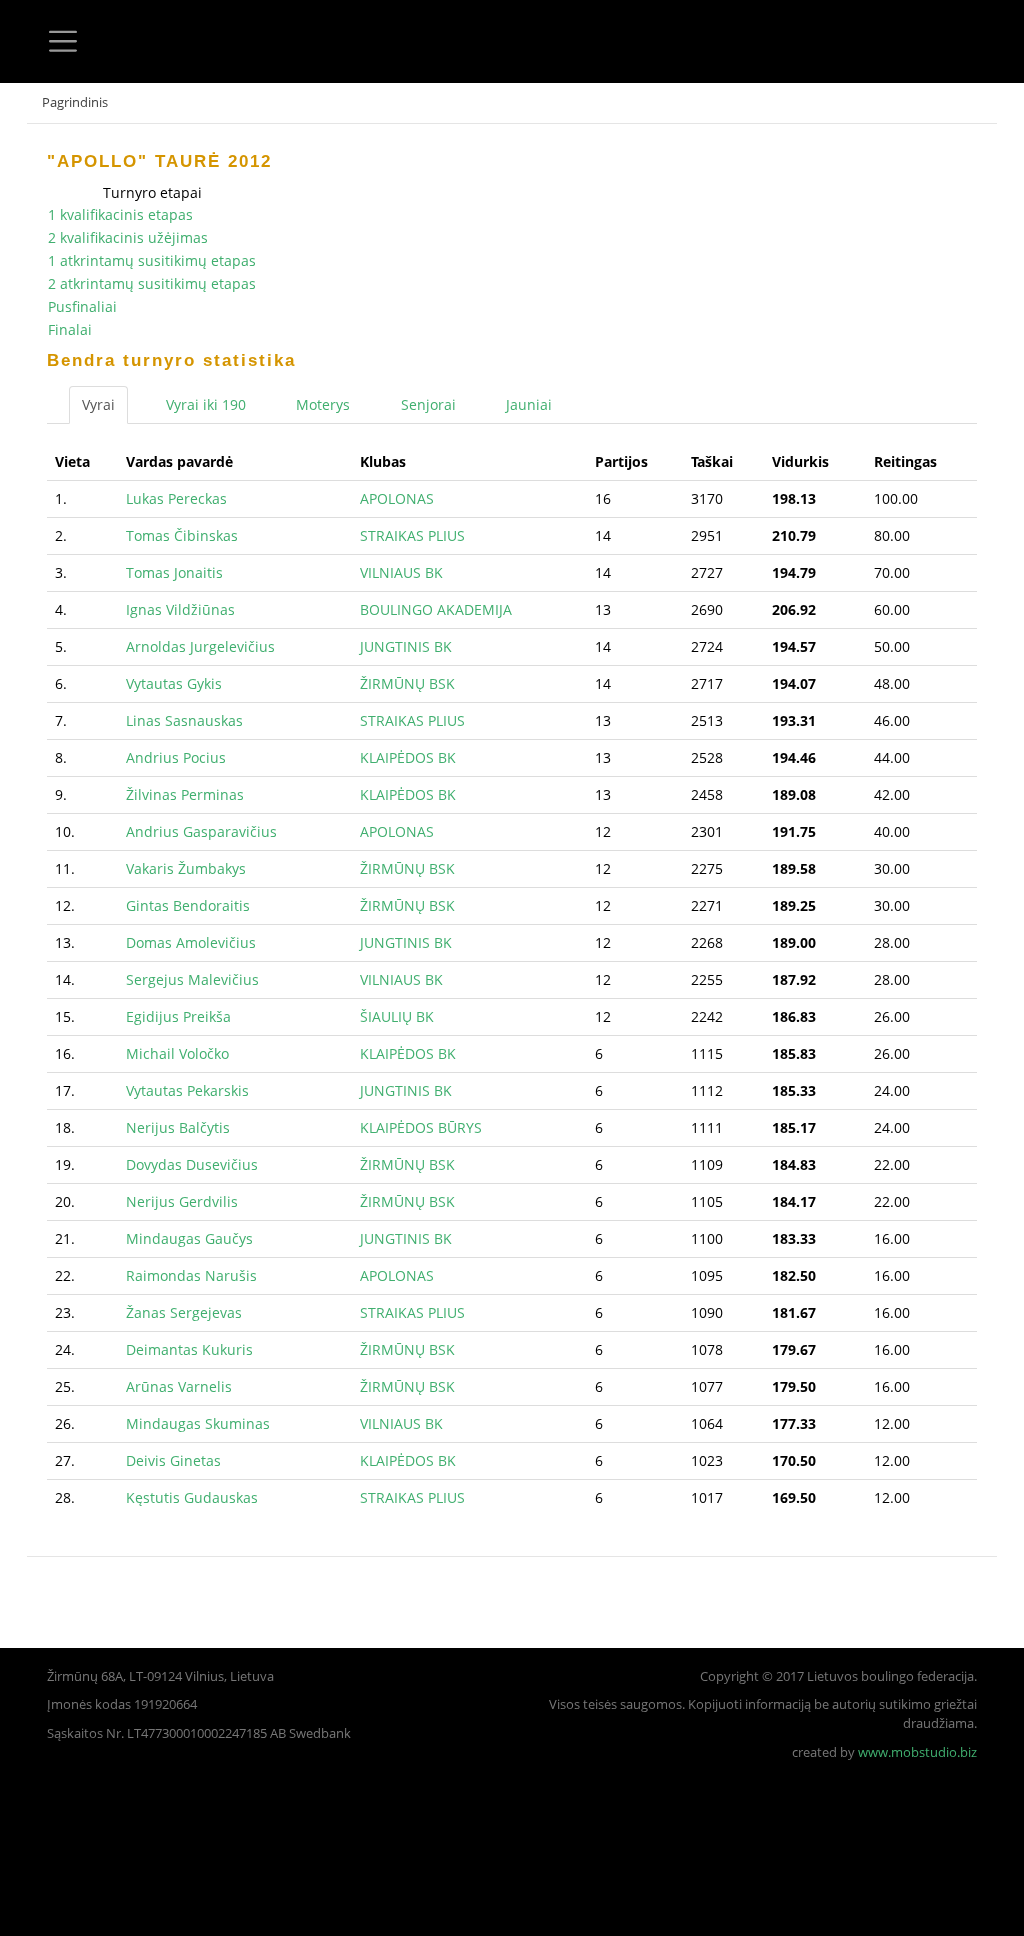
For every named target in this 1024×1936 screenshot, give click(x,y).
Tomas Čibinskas (182, 535)
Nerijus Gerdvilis (182, 1201)
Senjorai (428, 404)
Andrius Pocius (176, 757)
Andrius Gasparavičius (201, 831)
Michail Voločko (177, 1053)
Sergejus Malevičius (192, 979)
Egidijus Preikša (178, 1016)
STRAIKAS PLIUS (412, 535)
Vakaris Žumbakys (186, 868)
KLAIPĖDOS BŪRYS (421, 1127)
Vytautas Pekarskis (187, 1090)
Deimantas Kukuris (189, 1349)
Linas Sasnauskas (184, 720)
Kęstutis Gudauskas (192, 1497)
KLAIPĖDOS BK (408, 757)
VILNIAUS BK (401, 572)
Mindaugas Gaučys (189, 1238)
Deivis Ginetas (173, 1460)
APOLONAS (397, 498)
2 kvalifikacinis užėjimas (128, 237)
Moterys (323, 404)
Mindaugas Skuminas (198, 1423)
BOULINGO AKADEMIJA (436, 609)
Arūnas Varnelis (179, 1386)
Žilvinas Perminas (185, 794)
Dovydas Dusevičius (192, 1164)
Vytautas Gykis (174, 683)
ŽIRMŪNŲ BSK (407, 683)
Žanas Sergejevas (184, 1312)
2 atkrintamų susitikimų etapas (152, 283)
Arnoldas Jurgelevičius (200, 646)
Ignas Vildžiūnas (180, 609)
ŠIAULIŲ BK (397, 1016)
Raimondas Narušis (191, 1275)
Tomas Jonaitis (174, 572)
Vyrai (98, 404)
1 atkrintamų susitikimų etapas (152, 260)
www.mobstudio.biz (917, 1752)
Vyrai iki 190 (206, 404)
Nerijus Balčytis (178, 1127)
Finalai (70, 329)
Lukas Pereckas (176, 498)
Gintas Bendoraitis (188, 905)
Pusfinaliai (82, 306)
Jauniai (529, 404)
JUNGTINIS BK (406, 646)
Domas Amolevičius (191, 942)
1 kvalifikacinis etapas (120, 214)
